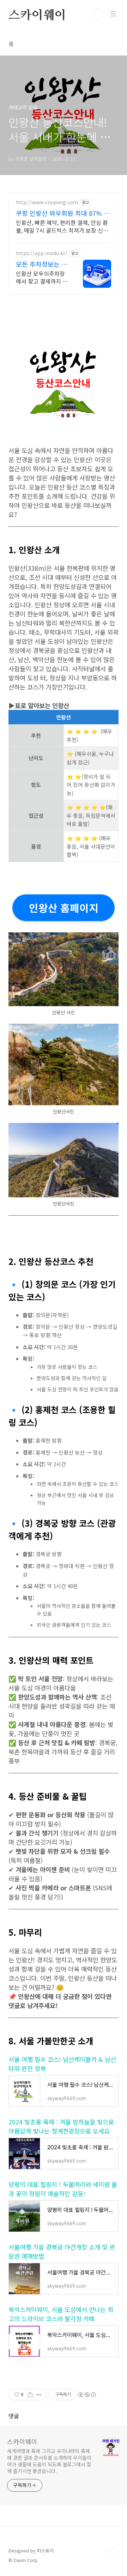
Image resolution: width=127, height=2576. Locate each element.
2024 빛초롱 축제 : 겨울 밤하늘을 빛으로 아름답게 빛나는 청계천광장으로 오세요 (61, 2126)
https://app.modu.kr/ (42, 253)
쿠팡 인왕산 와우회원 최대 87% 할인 (63, 213)
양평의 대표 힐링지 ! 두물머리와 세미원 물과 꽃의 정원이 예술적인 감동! (63, 2189)
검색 (97, 14)
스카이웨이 (37, 15)
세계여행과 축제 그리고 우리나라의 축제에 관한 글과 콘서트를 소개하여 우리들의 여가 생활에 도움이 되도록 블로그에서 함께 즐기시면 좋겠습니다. (49, 2461)
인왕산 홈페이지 (64, 908)
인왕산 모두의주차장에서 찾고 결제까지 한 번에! (42, 277)
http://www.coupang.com (47, 202)
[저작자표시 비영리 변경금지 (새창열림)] (87, 2395)
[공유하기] (30, 2395)
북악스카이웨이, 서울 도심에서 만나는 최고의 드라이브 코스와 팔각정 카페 (61, 2314)
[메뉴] (113, 14)
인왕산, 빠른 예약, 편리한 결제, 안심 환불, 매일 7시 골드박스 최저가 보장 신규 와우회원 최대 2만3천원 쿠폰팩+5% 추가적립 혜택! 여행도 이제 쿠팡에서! (62, 226)
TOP (113, 2554)
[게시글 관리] (39, 2395)
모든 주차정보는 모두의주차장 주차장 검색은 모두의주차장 (42, 264)
